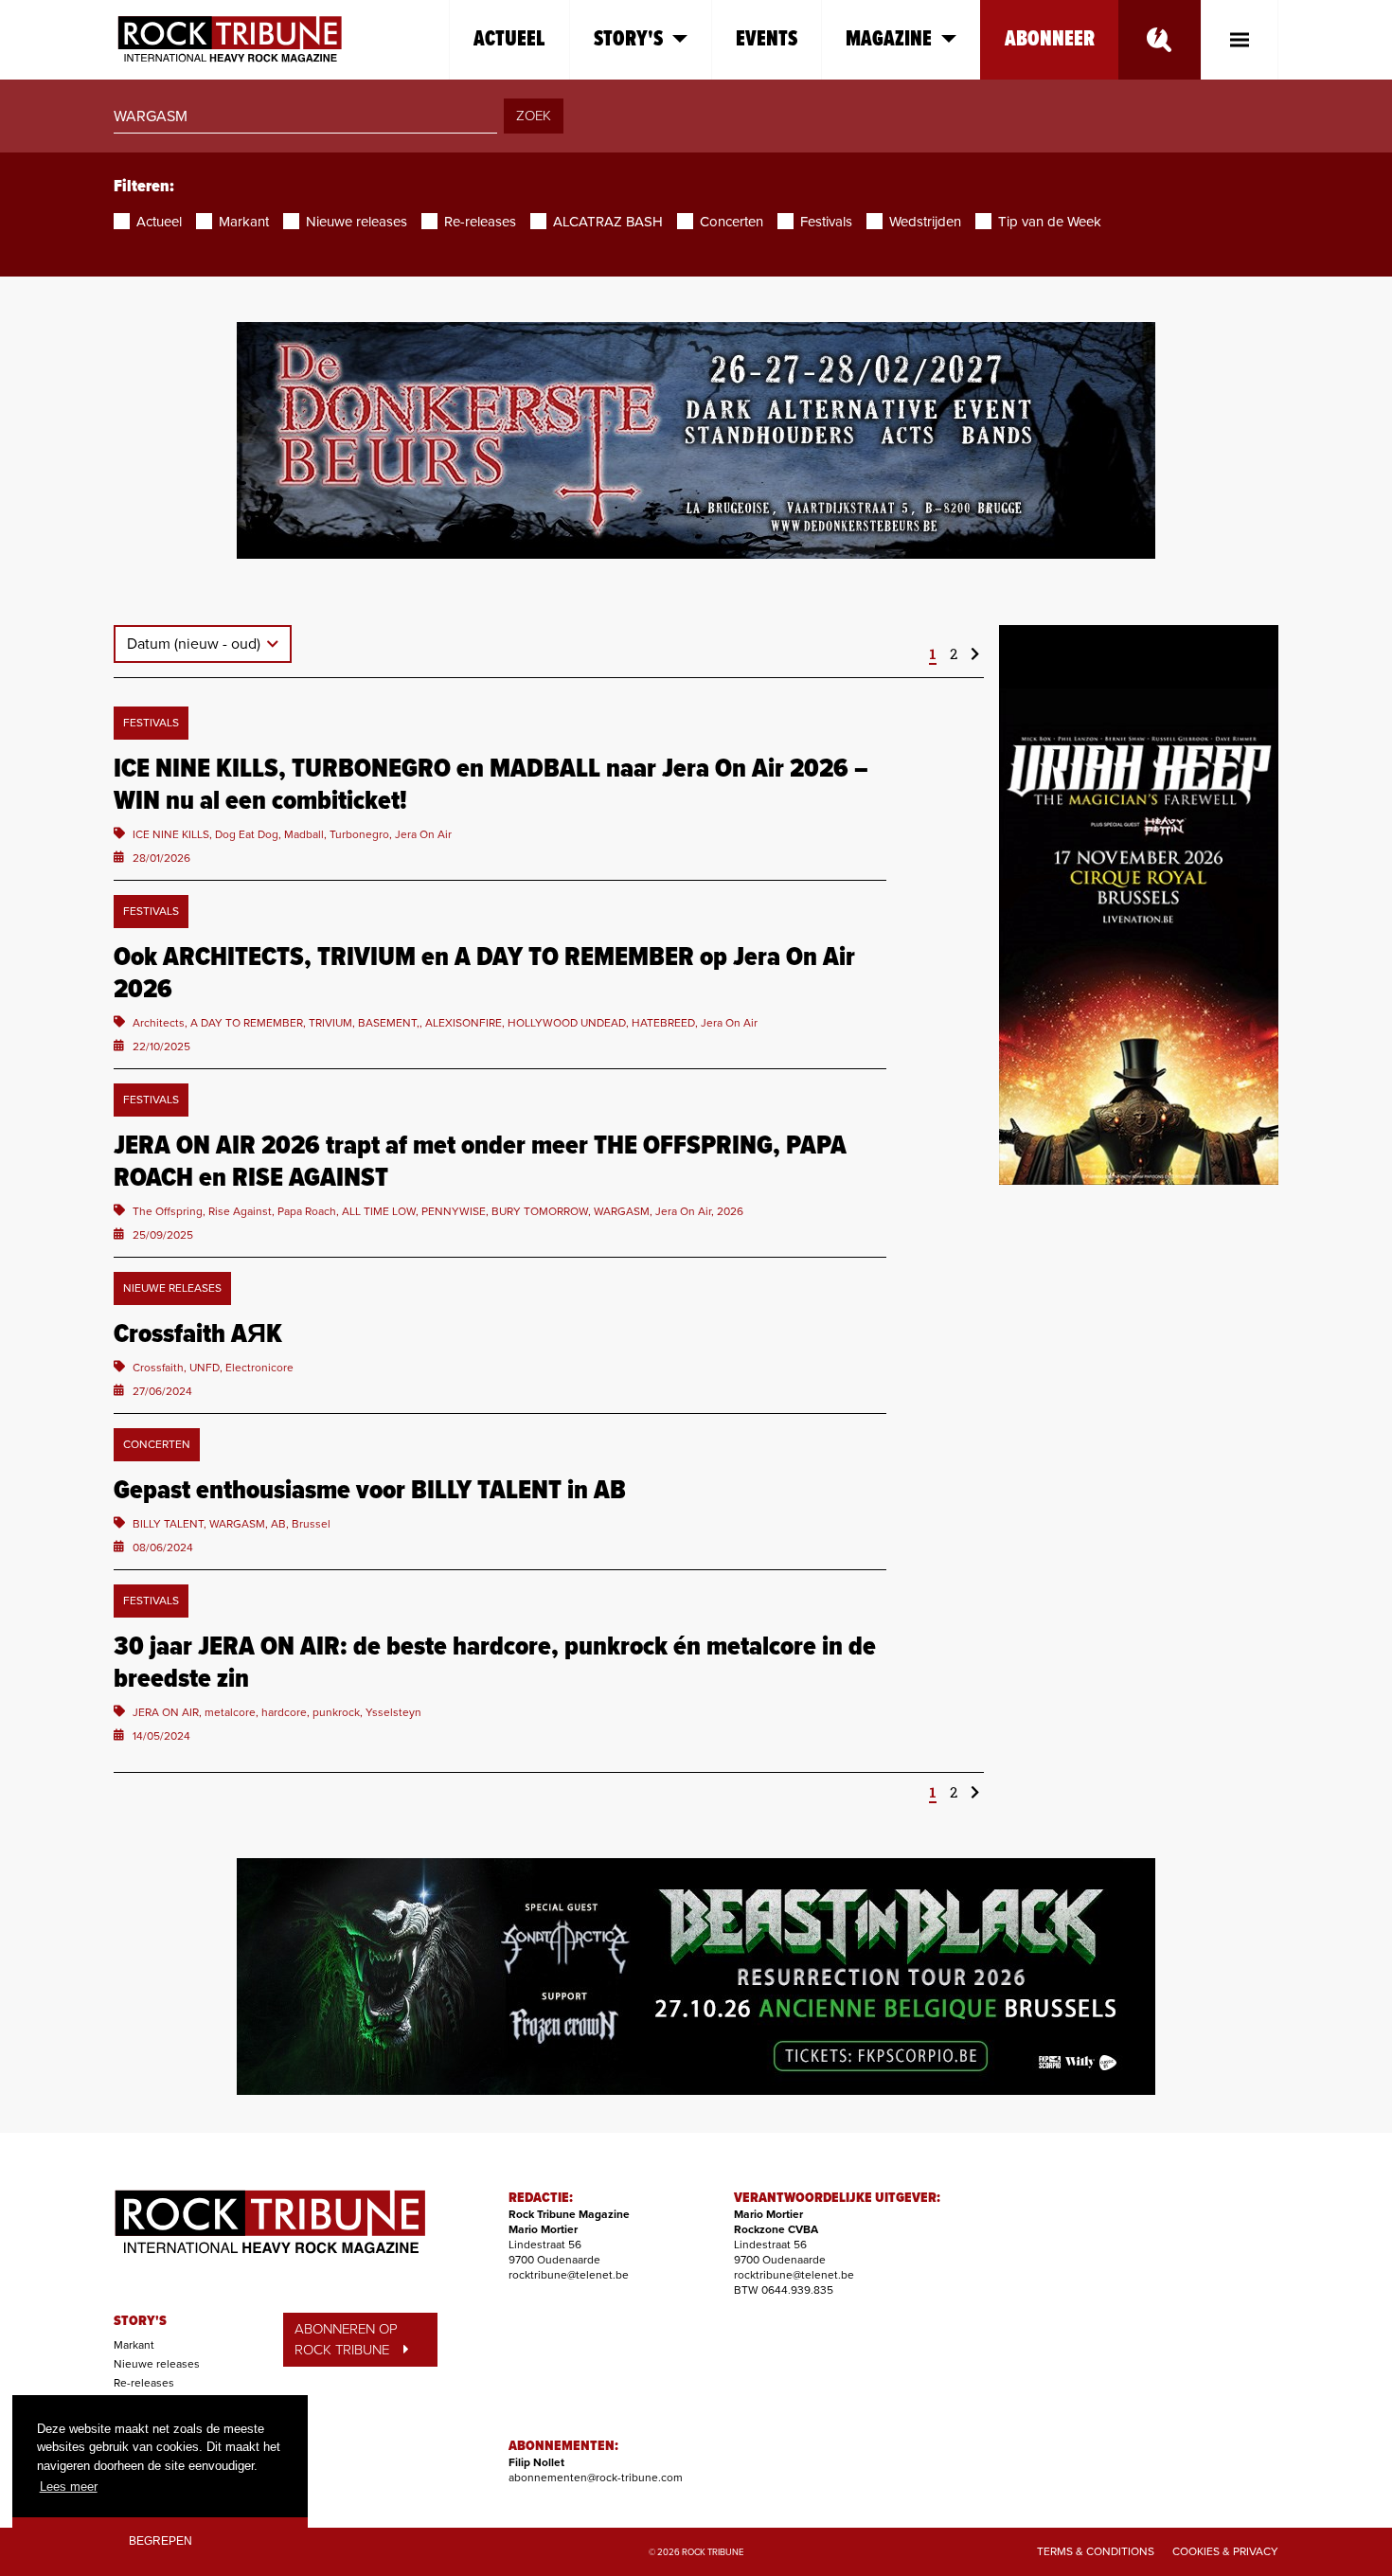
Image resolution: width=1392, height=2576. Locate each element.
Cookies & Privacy (1225, 2551)
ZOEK (534, 116)
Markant (134, 2345)
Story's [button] (628, 39)
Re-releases (144, 2383)
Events (767, 39)
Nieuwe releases (157, 2364)
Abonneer (1050, 39)
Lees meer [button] (69, 2487)
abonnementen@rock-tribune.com (596, 2478)
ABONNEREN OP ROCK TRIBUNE (346, 2340)
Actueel (509, 39)
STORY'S (140, 2321)
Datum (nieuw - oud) (196, 644)
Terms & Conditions (1096, 2551)
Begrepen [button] (161, 2540)
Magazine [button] (889, 39)
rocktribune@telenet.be (569, 2275)
